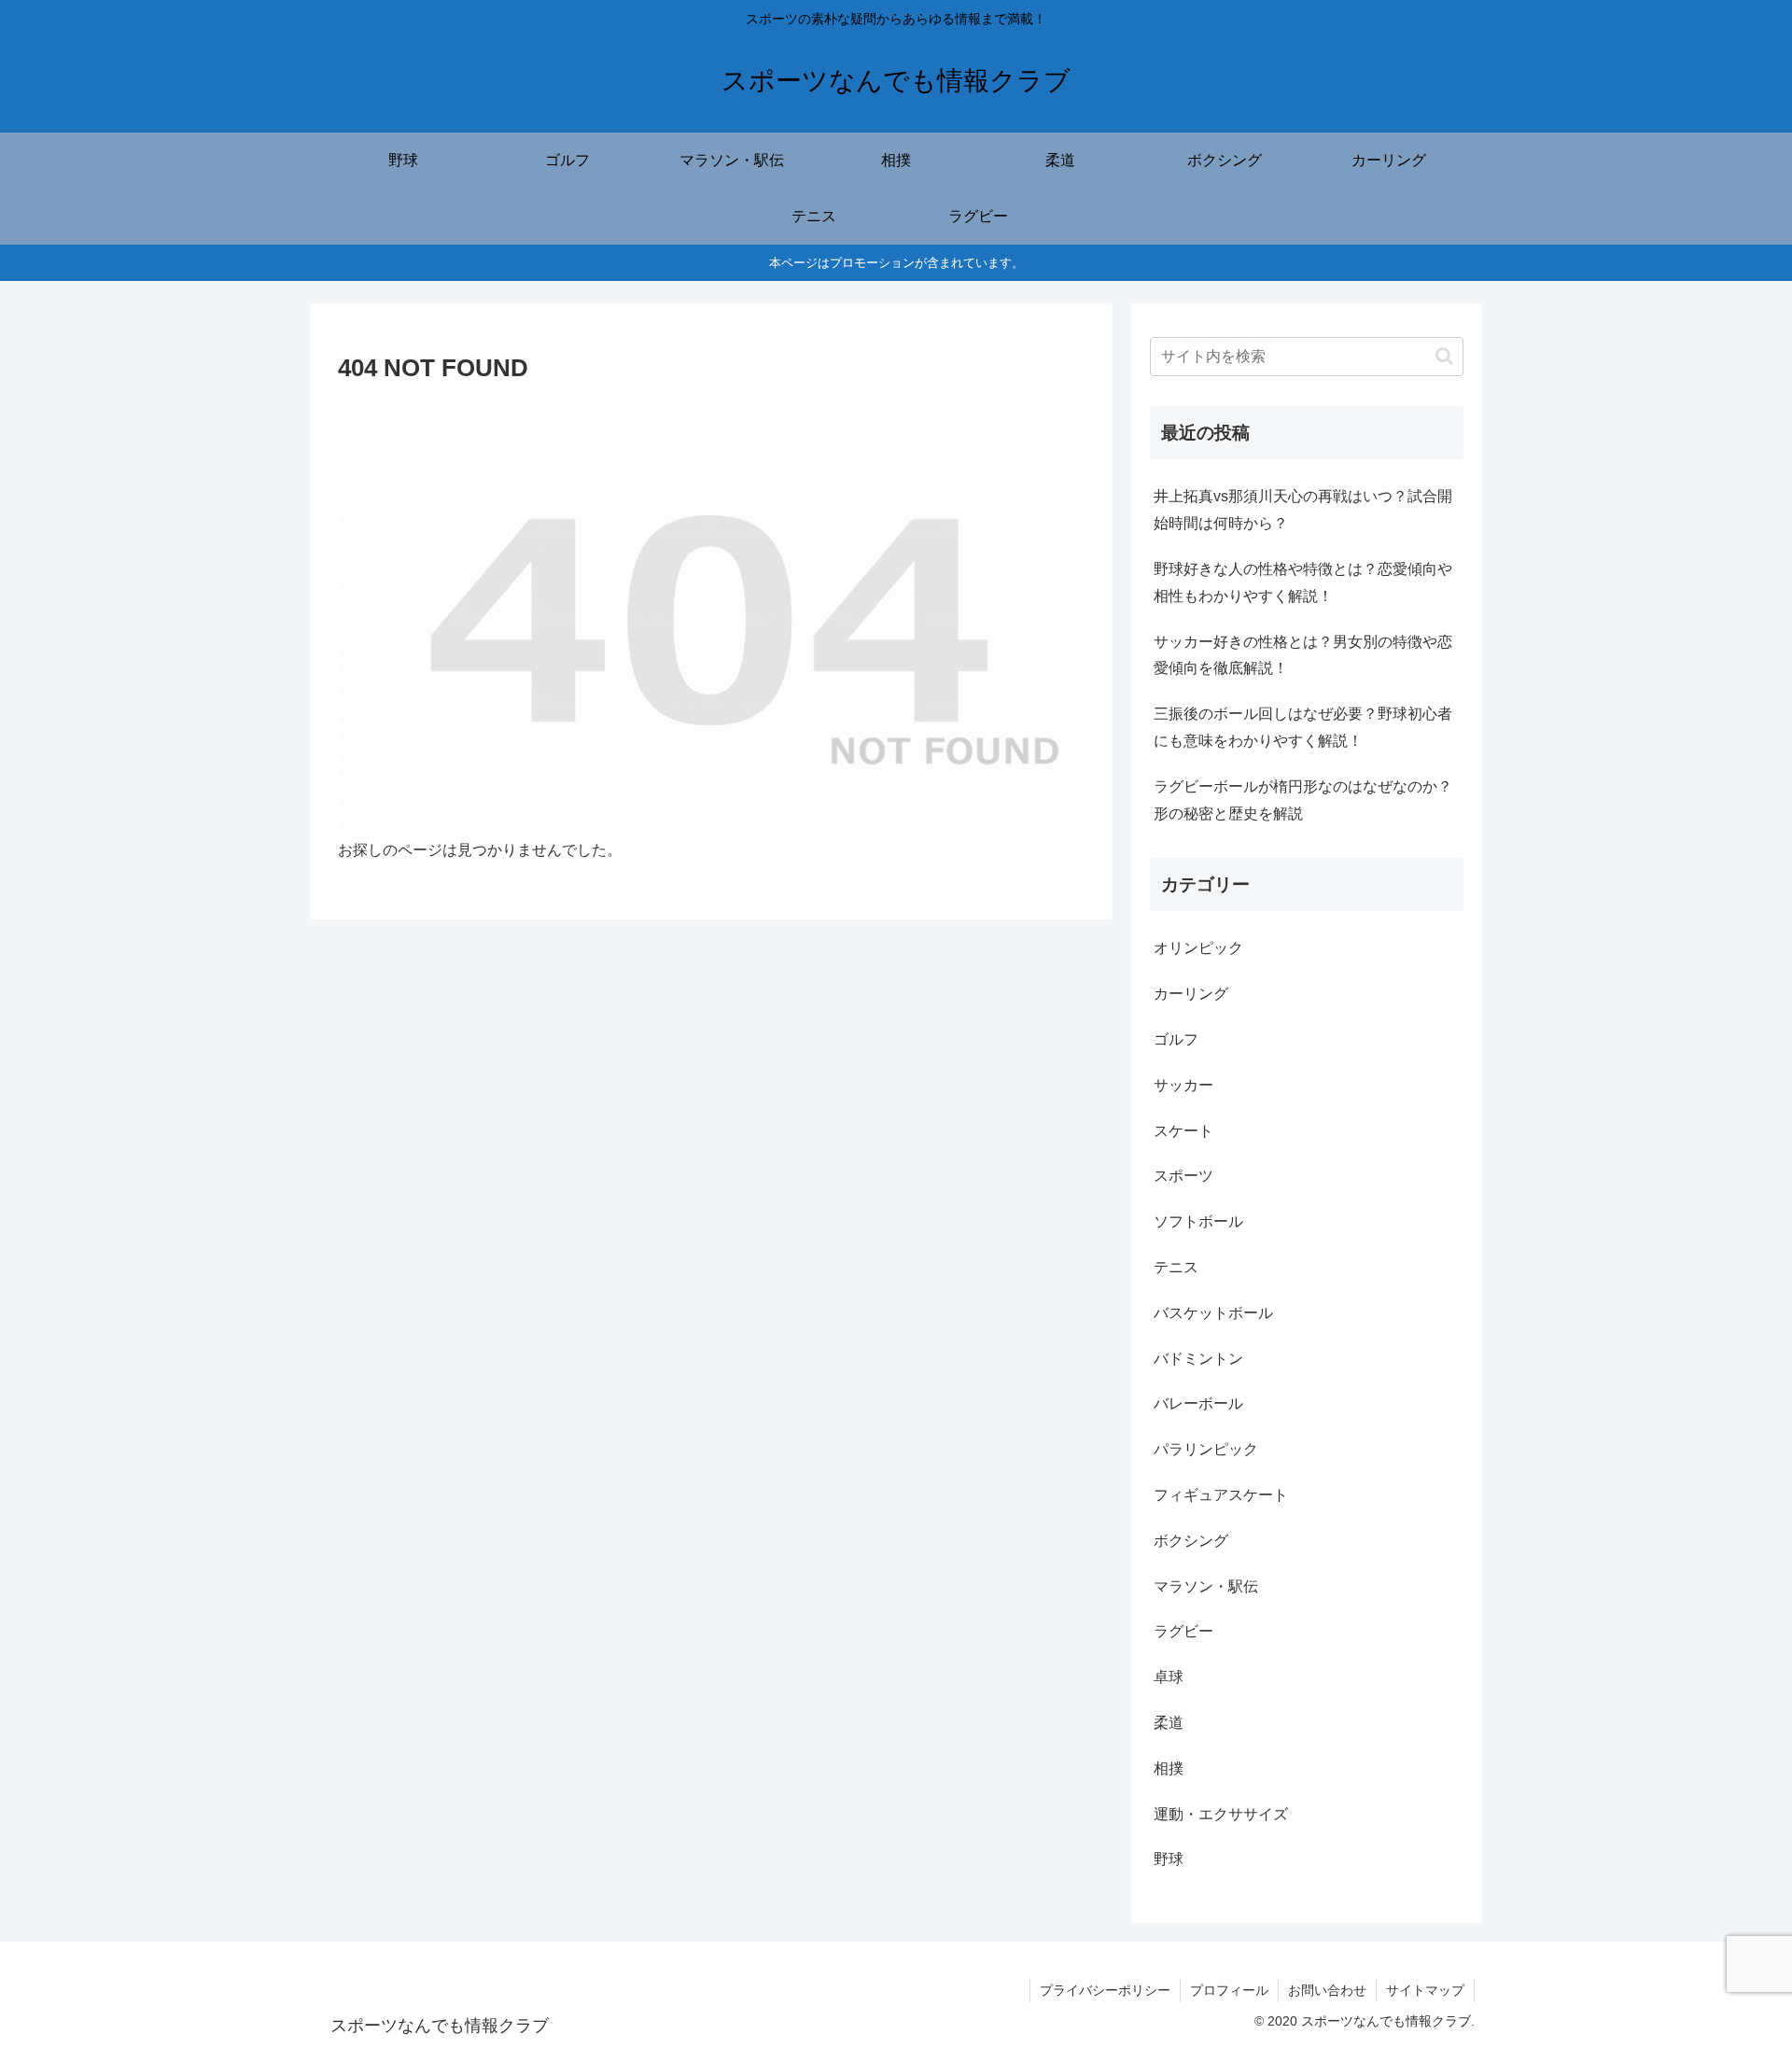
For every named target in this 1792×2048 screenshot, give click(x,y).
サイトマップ (1425, 1990)
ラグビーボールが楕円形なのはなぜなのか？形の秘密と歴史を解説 (1303, 800)
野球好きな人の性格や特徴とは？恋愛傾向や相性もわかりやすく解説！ (1303, 582)
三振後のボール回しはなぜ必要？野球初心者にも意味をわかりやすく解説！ (1303, 727)
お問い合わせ (1327, 1990)
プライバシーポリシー (1105, 1990)
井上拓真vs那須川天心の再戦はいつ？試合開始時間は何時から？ (1303, 510)
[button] (1444, 356)
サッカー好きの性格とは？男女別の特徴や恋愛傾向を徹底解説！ (1303, 655)
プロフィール (1229, 1990)
